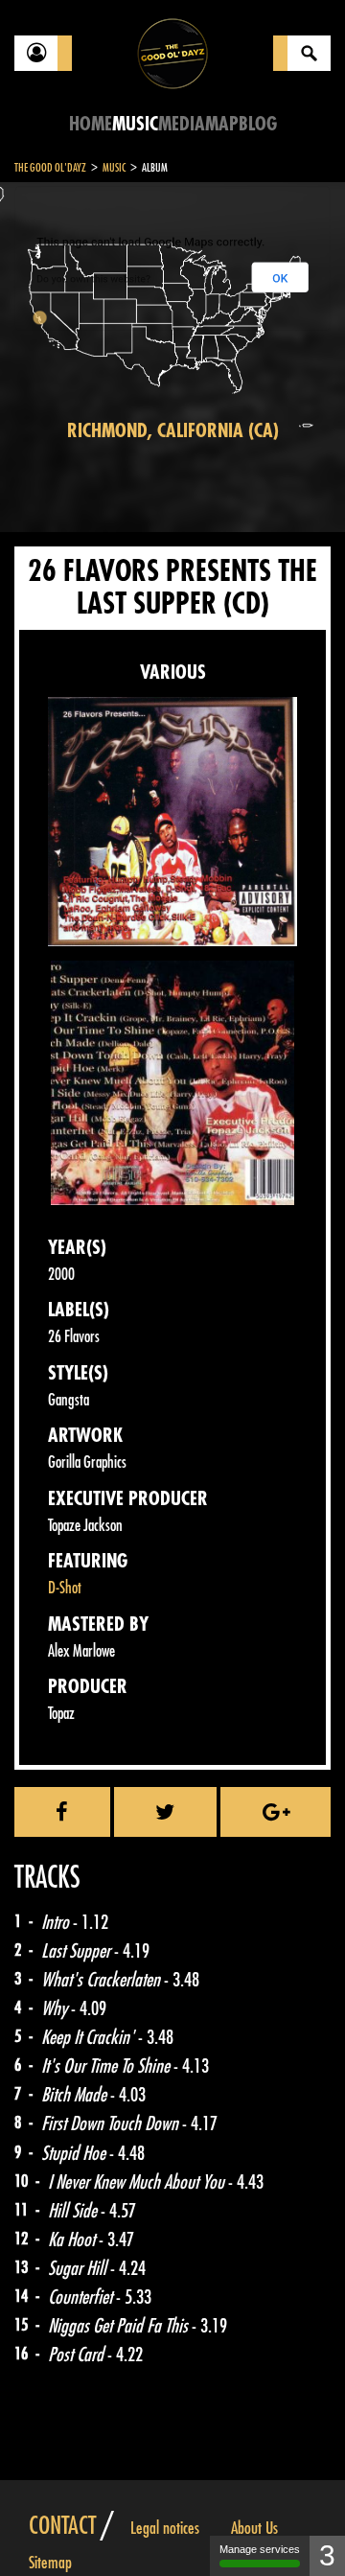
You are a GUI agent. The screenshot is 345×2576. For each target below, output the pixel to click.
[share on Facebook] (62, 1812)
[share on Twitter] (166, 1812)
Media (182, 124)
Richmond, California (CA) (173, 431)
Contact (62, 2526)
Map (222, 124)
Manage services (260, 2549)
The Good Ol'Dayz (50, 168)
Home (91, 124)
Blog (258, 124)
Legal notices (165, 2528)
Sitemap (50, 2563)
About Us (254, 2528)
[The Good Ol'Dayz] (172, 52)
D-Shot (65, 1588)
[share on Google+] (276, 1812)
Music (135, 124)
